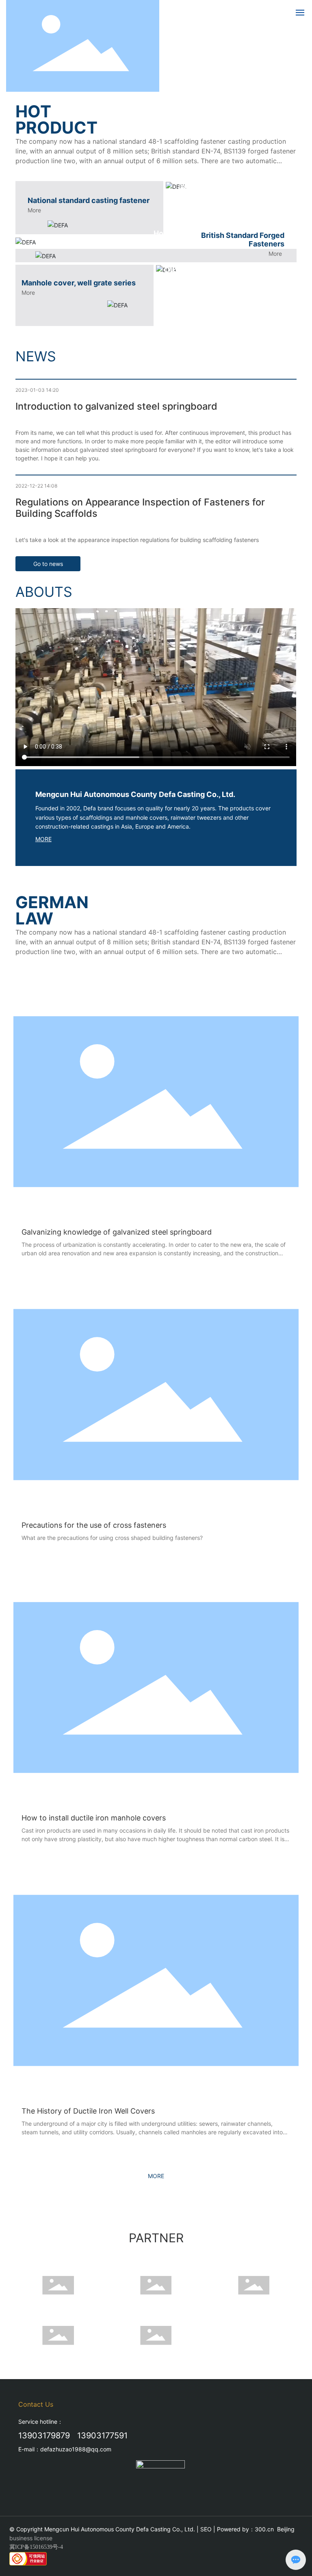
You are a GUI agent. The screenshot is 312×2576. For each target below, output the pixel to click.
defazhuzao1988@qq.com (76, 2449)
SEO (206, 2529)
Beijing (286, 2529)
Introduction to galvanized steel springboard (116, 406)
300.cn (264, 2529)
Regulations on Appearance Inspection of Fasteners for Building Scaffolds (140, 508)
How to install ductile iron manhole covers (94, 1818)
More (34, 210)
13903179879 (44, 2436)
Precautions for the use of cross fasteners (94, 1525)
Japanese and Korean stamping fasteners (216, 191)
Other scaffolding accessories (218, 270)
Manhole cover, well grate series (79, 283)
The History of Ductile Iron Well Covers (88, 2111)
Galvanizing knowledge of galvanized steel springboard (117, 1232)
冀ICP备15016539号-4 (36, 2547)
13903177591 (102, 2436)
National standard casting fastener (89, 200)
